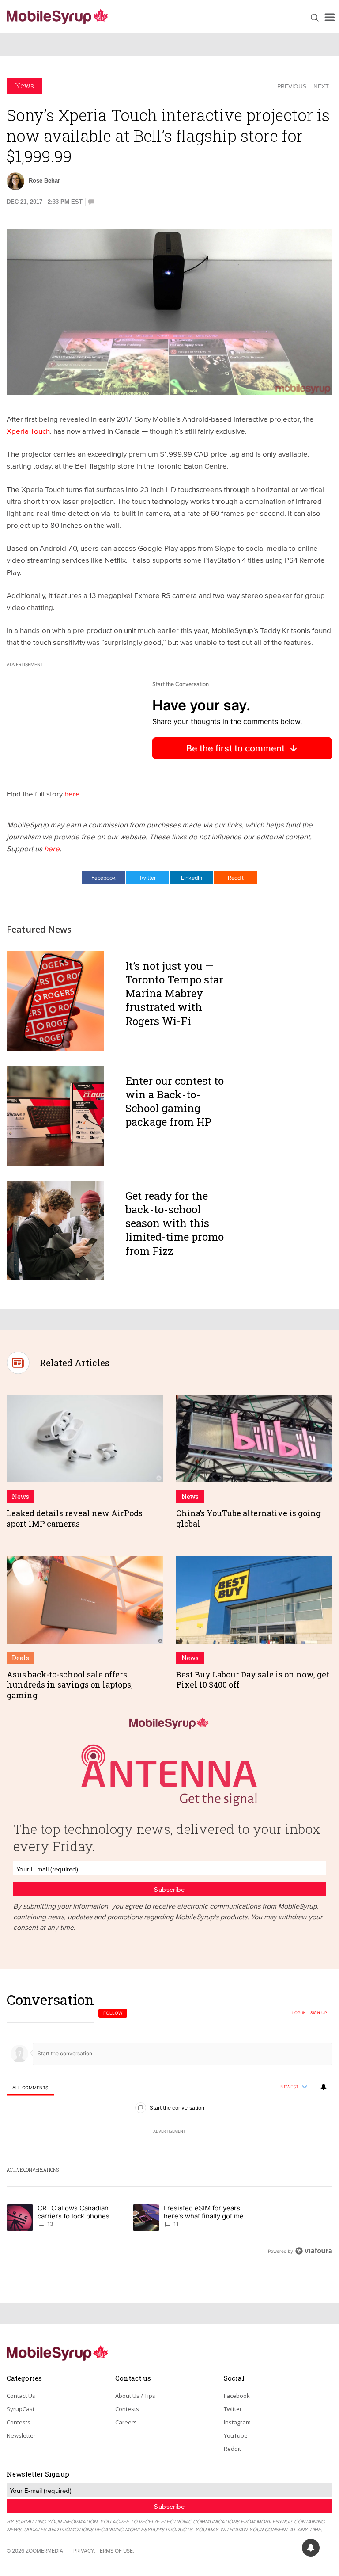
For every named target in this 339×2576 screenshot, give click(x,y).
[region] (169, 2125)
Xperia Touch (28, 431)
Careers (126, 2422)
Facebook (104, 877)
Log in (299, 2013)
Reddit (236, 877)
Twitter (147, 877)
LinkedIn (192, 877)
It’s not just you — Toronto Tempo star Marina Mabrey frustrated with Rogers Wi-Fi (174, 993)
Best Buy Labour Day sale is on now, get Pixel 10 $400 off (253, 1679)
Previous (292, 86)
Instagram (237, 2422)
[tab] (30, 2087)
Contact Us (21, 2396)
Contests (19, 2422)
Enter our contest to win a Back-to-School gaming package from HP (175, 1101)
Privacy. (84, 2551)
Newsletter (21, 2435)
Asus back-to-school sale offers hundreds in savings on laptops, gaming (70, 1685)
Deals (21, 1658)
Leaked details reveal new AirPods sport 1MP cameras (75, 1518)
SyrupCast (21, 2409)
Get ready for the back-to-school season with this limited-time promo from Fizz (175, 1223)
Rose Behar (44, 181)
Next (321, 86)
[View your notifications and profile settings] (324, 2087)
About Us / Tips (135, 2396)
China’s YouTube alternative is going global (249, 1518)
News (24, 86)
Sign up (319, 2013)
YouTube (236, 2435)
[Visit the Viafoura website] (314, 2251)
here (72, 794)
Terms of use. (115, 2551)
